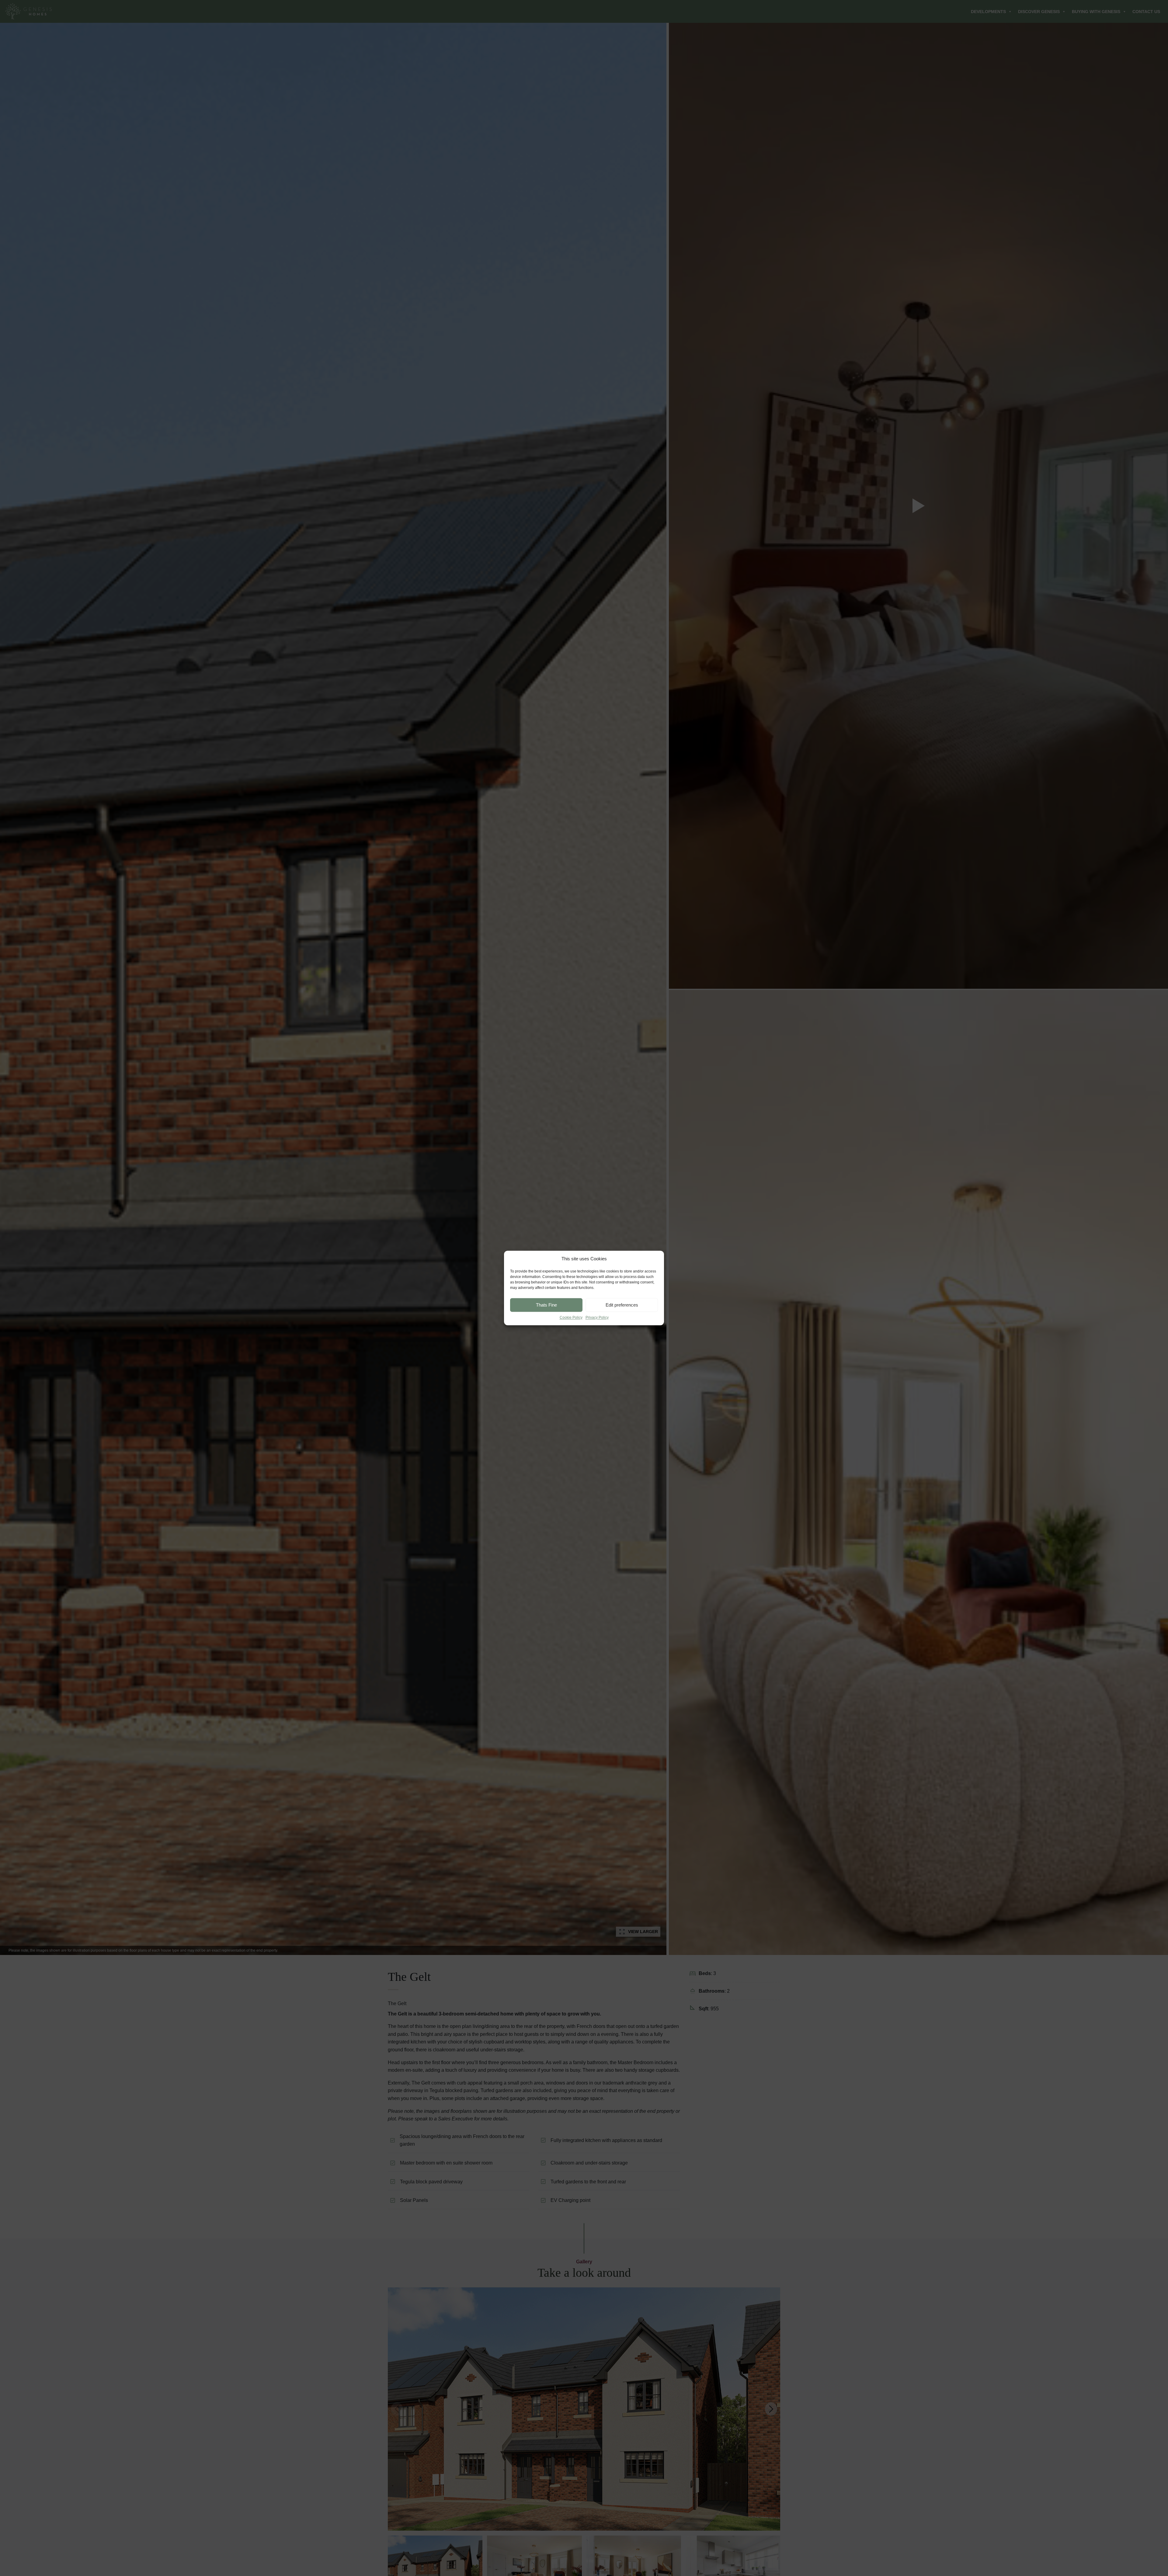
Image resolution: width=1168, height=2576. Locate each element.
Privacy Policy (597, 1318)
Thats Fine (546, 1305)
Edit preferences (622, 1305)
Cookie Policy (571, 1318)
